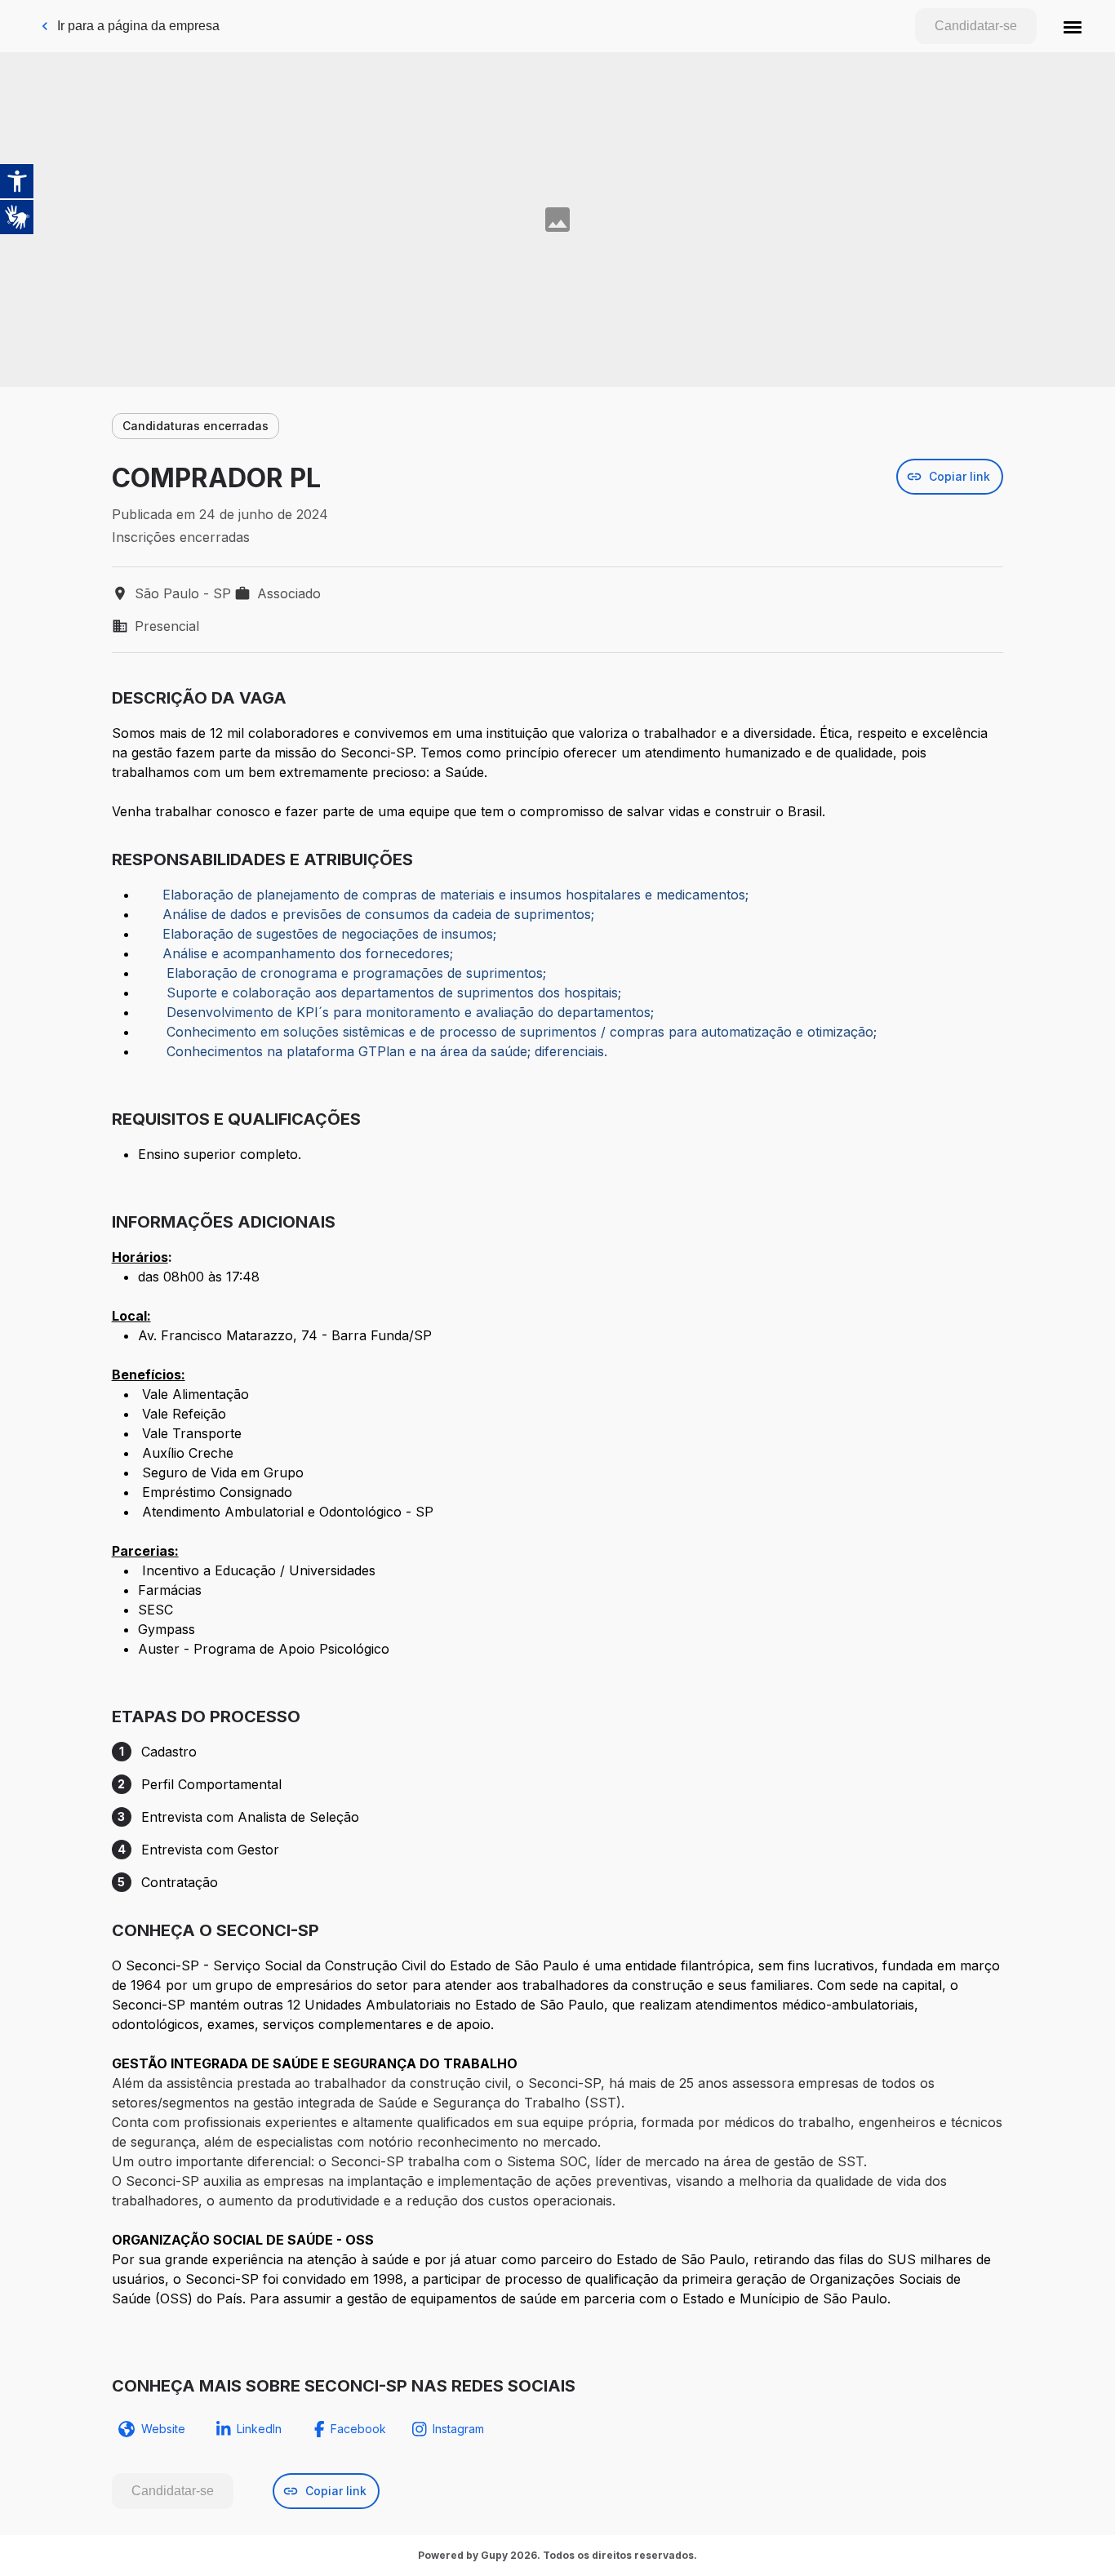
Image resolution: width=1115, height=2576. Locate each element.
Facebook (358, 2429)
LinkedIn (259, 2429)
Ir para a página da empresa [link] (138, 26)
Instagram (458, 2429)
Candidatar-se (976, 26)
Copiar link (960, 476)
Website (163, 2429)
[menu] (1073, 26)
